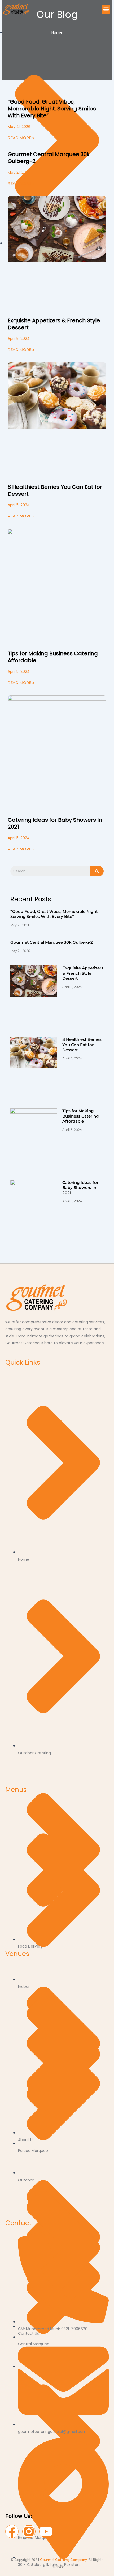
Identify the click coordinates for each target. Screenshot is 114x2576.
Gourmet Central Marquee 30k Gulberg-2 (49, 158)
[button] (106, 9)
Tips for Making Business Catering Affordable (53, 657)
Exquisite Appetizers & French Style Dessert (54, 324)
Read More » (21, 138)
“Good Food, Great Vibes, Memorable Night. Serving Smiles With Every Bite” (52, 109)
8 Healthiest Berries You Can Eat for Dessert (55, 490)
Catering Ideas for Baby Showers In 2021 (55, 823)
